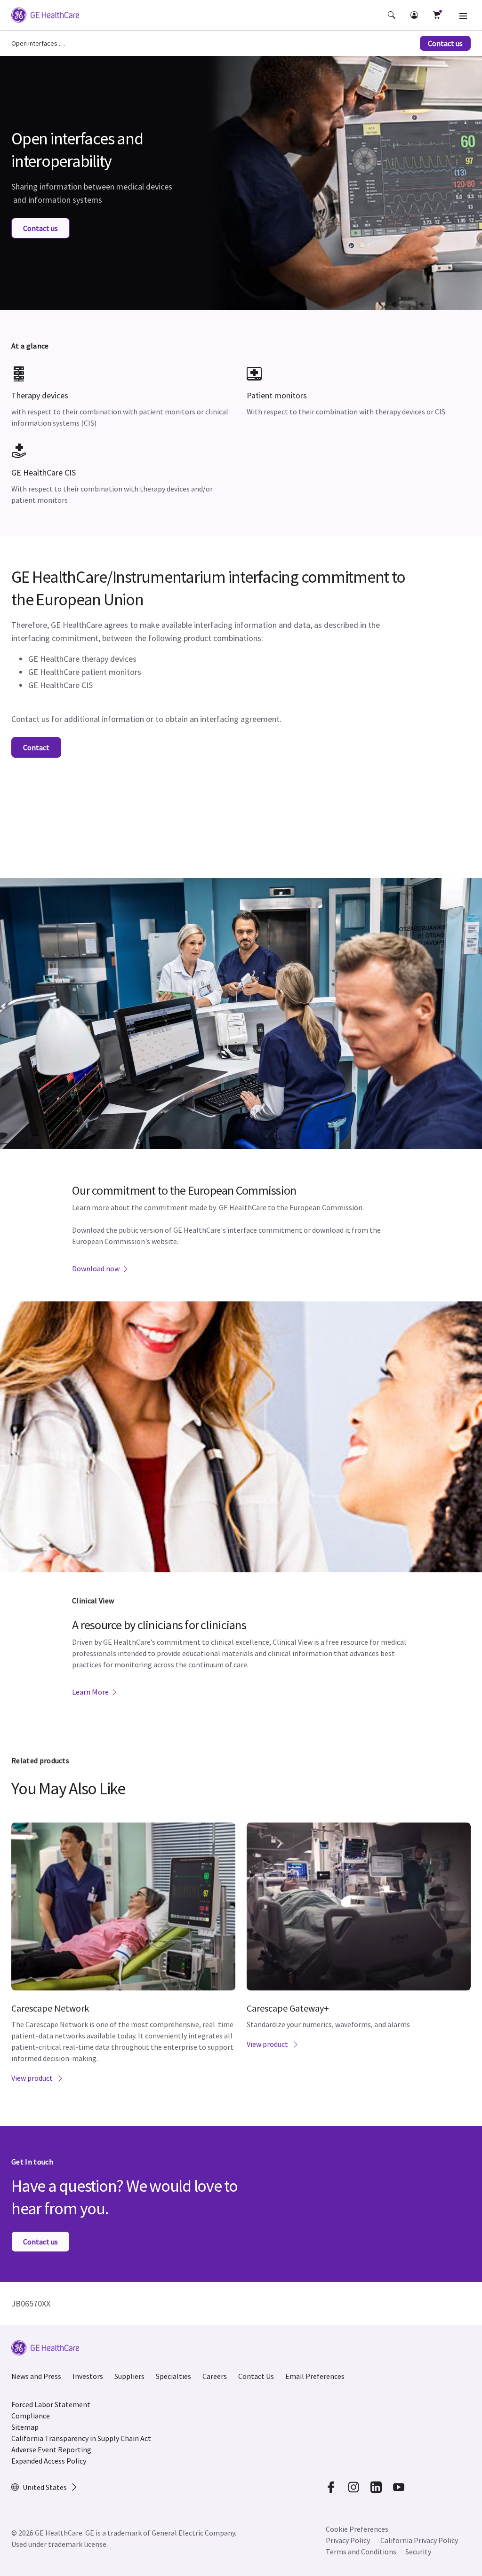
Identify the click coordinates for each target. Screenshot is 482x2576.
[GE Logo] (45, 16)
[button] (392, 15)
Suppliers (129, 2376)
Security (418, 2552)
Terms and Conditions (361, 2552)
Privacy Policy (348, 2540)
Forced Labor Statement (51, 2404)
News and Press (36, 2376)
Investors (88, 2376)
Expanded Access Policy (49, 2461)
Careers (215, 2376)
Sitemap (25, 2427)
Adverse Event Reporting (51, 2449)
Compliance (31, 2416)
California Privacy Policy (419, 2540)
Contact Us (256, 2376)
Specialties (173, 2376)
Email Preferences (315, 2376)
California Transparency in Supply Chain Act (81, 2438)
